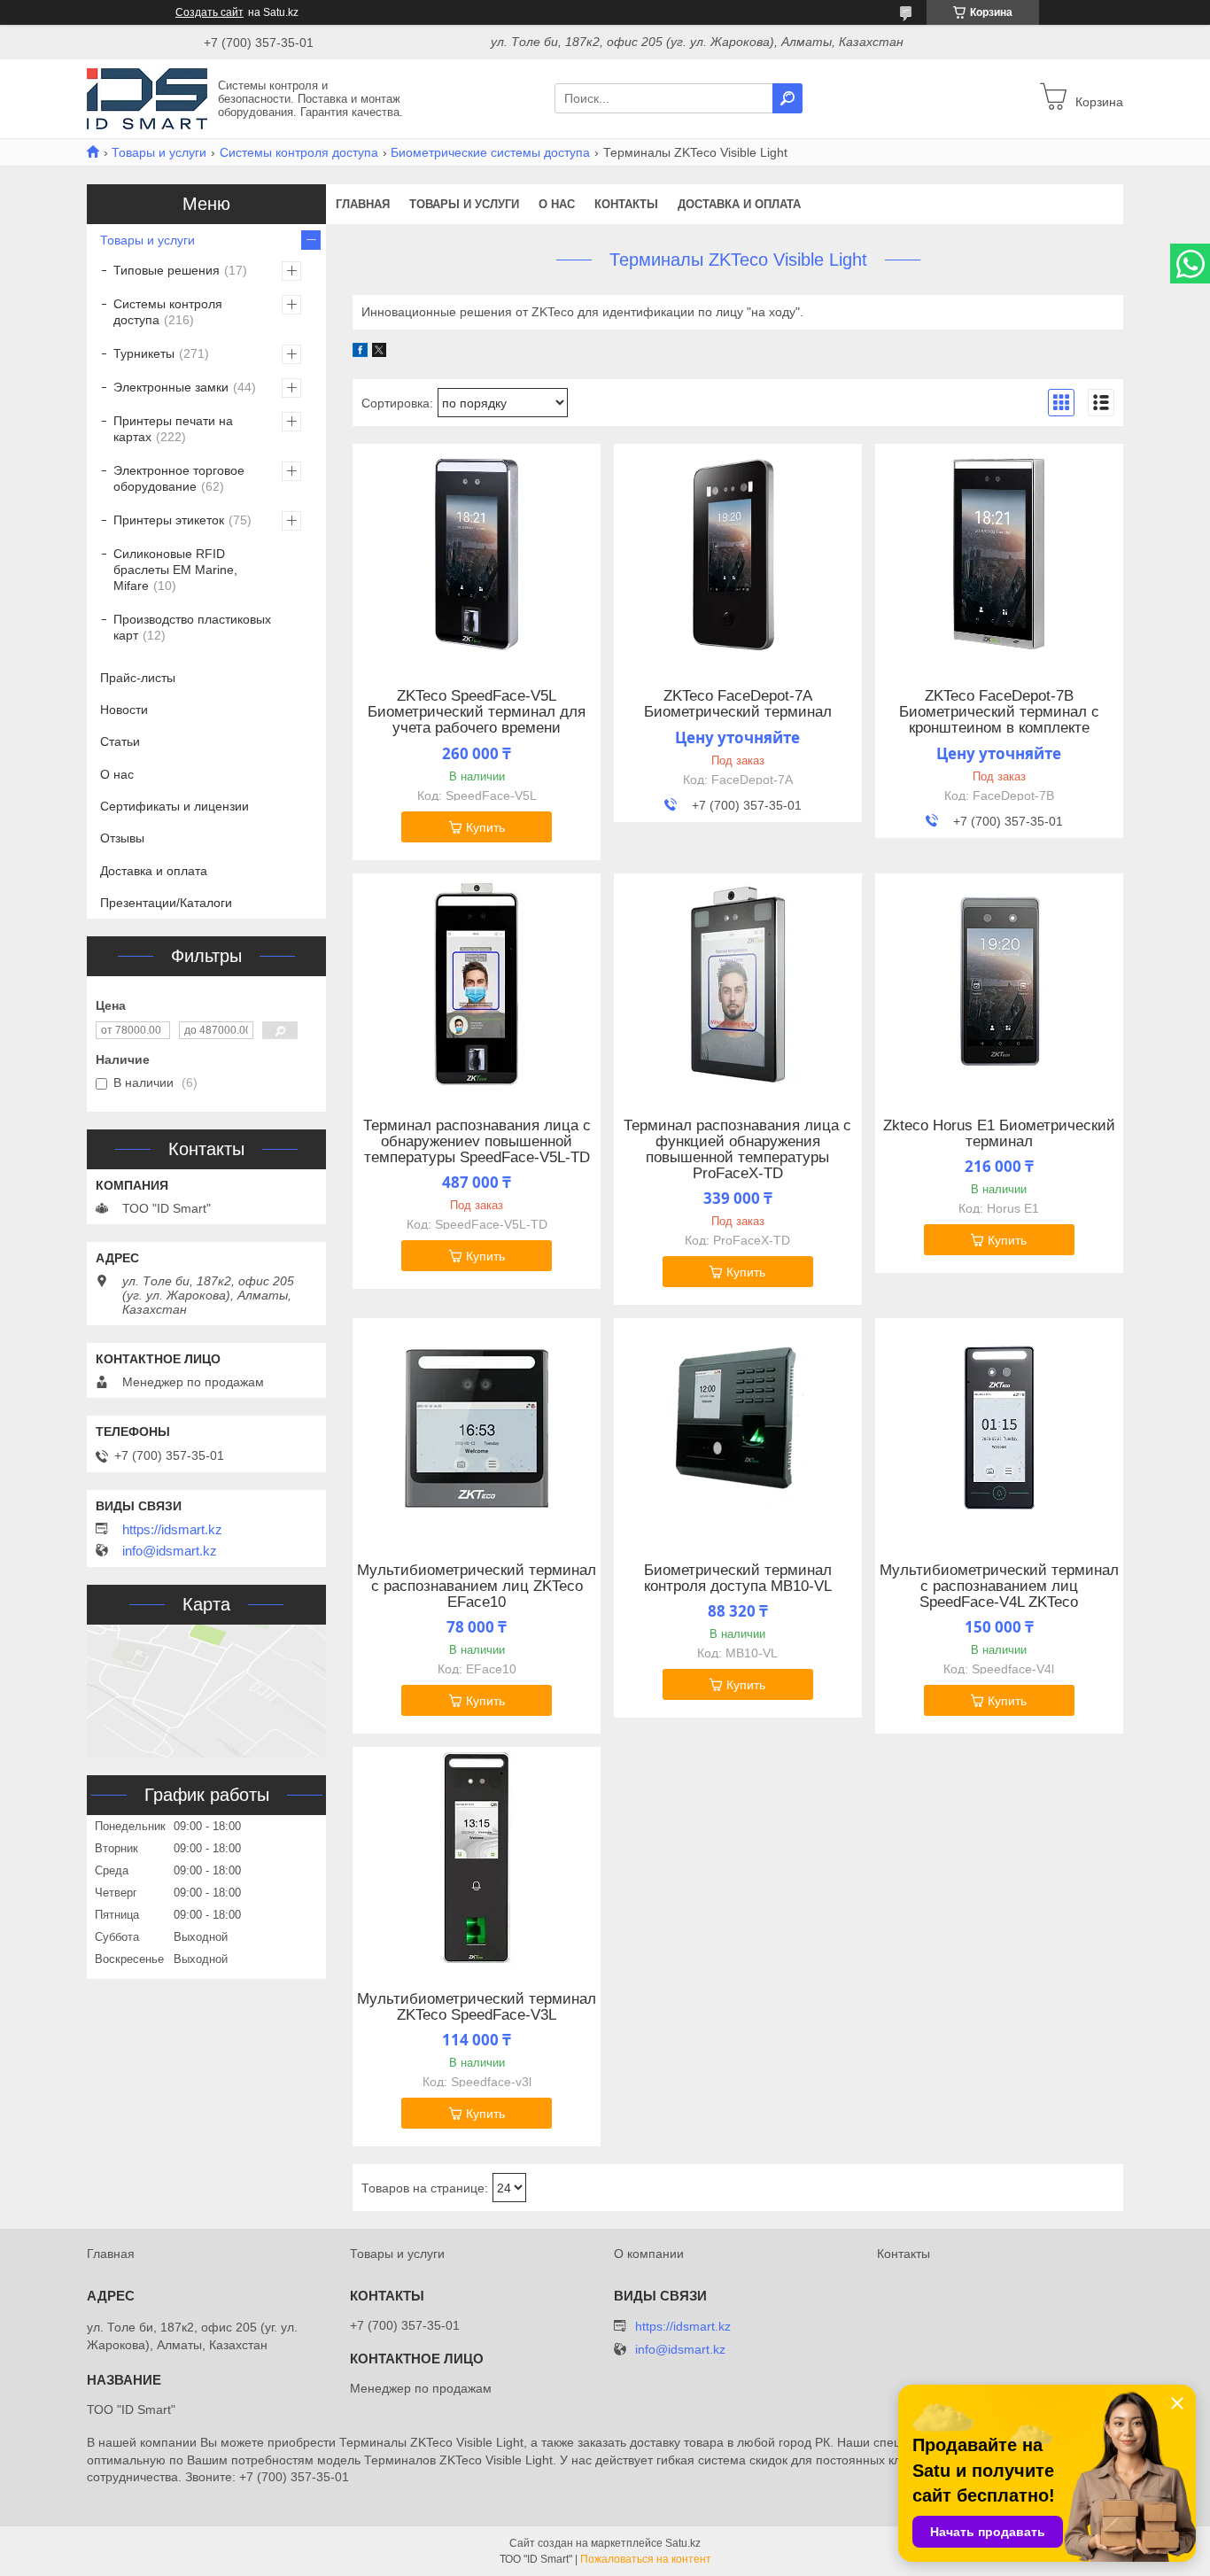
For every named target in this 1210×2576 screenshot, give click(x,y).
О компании (649, 2254)
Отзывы (122, 838)
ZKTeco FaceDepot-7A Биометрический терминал (738, 704)
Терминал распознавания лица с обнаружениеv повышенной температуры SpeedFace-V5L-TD (477, 1142)
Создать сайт (209, 12)
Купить (485, 827)
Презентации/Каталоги (166, 903)
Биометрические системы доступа (490, 152)
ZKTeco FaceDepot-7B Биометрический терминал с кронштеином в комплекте (999, 712)
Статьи (120, 741)
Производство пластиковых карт (192, 627)
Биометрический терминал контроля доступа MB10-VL (738, 1579)
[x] (379, 353)
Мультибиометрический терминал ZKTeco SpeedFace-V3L (477, 2007)
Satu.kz (683, 2543)
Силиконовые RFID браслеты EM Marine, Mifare (175, 570)
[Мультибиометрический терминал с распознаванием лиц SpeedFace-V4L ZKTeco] (999, 1429)
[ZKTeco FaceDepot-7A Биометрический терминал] (738, 555)
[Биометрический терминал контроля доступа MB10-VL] (738, 1429)
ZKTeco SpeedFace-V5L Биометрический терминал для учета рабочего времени (477, 712)
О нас (557, 204)
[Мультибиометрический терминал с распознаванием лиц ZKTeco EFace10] (477, 1429)
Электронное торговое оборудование (179, 478)
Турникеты (144, 353)
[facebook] (360, 353)
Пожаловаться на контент (646, 2559)
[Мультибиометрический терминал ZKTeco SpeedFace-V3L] (477, 1858)
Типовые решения (167, 270)
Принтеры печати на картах (173, 429)
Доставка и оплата (739, 204)
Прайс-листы (138, 678)
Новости (124, 710)
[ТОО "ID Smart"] (147, 97)
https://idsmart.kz (172, 1530)
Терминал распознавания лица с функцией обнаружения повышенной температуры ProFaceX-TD (737, 1150)
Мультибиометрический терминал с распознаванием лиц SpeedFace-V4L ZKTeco (999, 1587)
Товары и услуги (159, 152)
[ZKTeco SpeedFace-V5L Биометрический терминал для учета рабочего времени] (477, 555)
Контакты (626, 204)
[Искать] (787, 98)
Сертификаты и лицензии (175, 806)
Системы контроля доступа (299, 152)
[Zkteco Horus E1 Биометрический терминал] (999, 984)
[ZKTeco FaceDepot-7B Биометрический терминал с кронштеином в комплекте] (999, 555)
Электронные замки (171, 387)
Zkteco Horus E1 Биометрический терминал (999, 1134)
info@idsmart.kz (170, 1551)
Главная (363, 204)
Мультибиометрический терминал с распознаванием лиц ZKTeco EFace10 (477, 1587)
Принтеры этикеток (169, 520)
